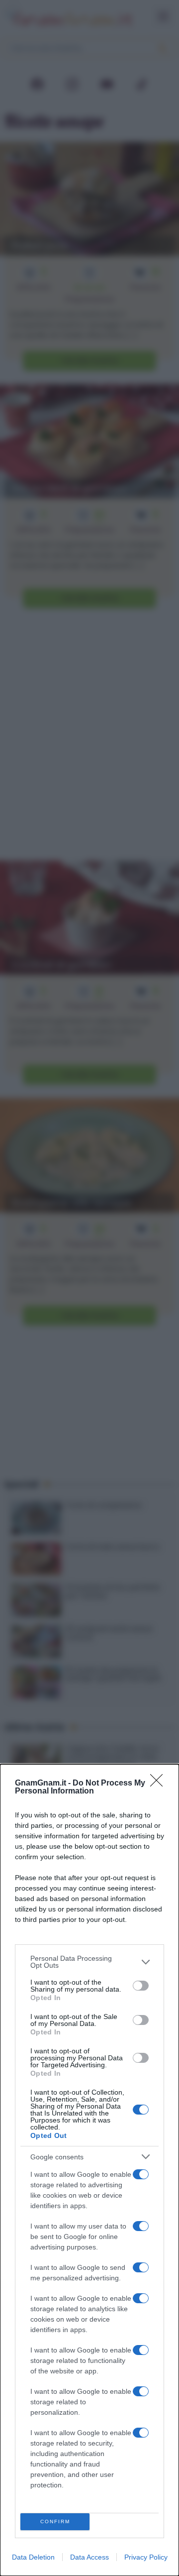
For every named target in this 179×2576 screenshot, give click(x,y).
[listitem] (89, 1962)
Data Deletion (33, 2557)
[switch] (141, 1986)
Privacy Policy (146, 2557)
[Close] (160, 1784)
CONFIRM (55, 2521)
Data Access (89, 2557)
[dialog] (89, 2170)
